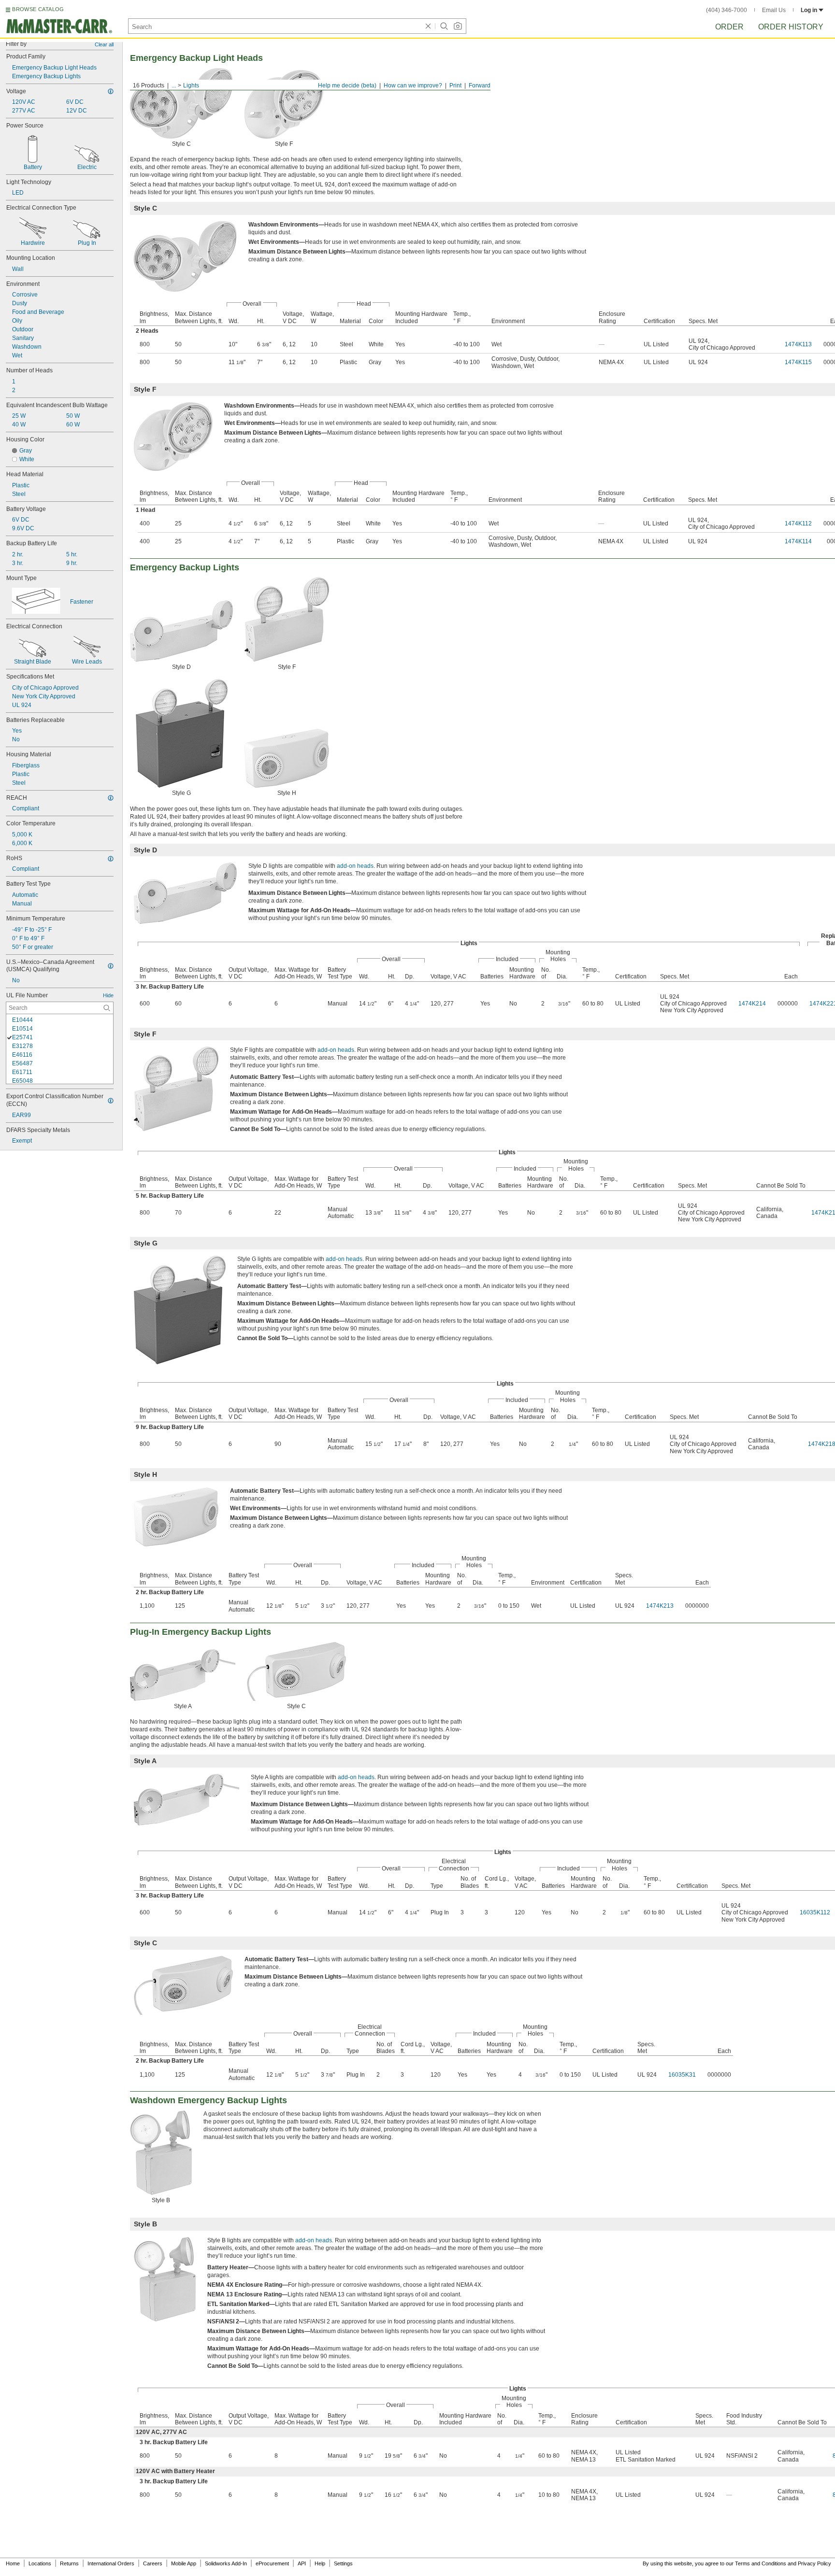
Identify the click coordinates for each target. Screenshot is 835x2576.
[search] (107, 1008)
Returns (69, 2563)
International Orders (111, 2563)
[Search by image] (458, 26)
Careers (153, 2563)
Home (13, 2563)
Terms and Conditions (761, 2563)
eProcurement (272, 2563)
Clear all (104, 44)
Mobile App (184, 2563)
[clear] (428, 26)
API (302, 2563)
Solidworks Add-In (226, 2563)
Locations (40, 2563)
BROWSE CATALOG (38, 9)
